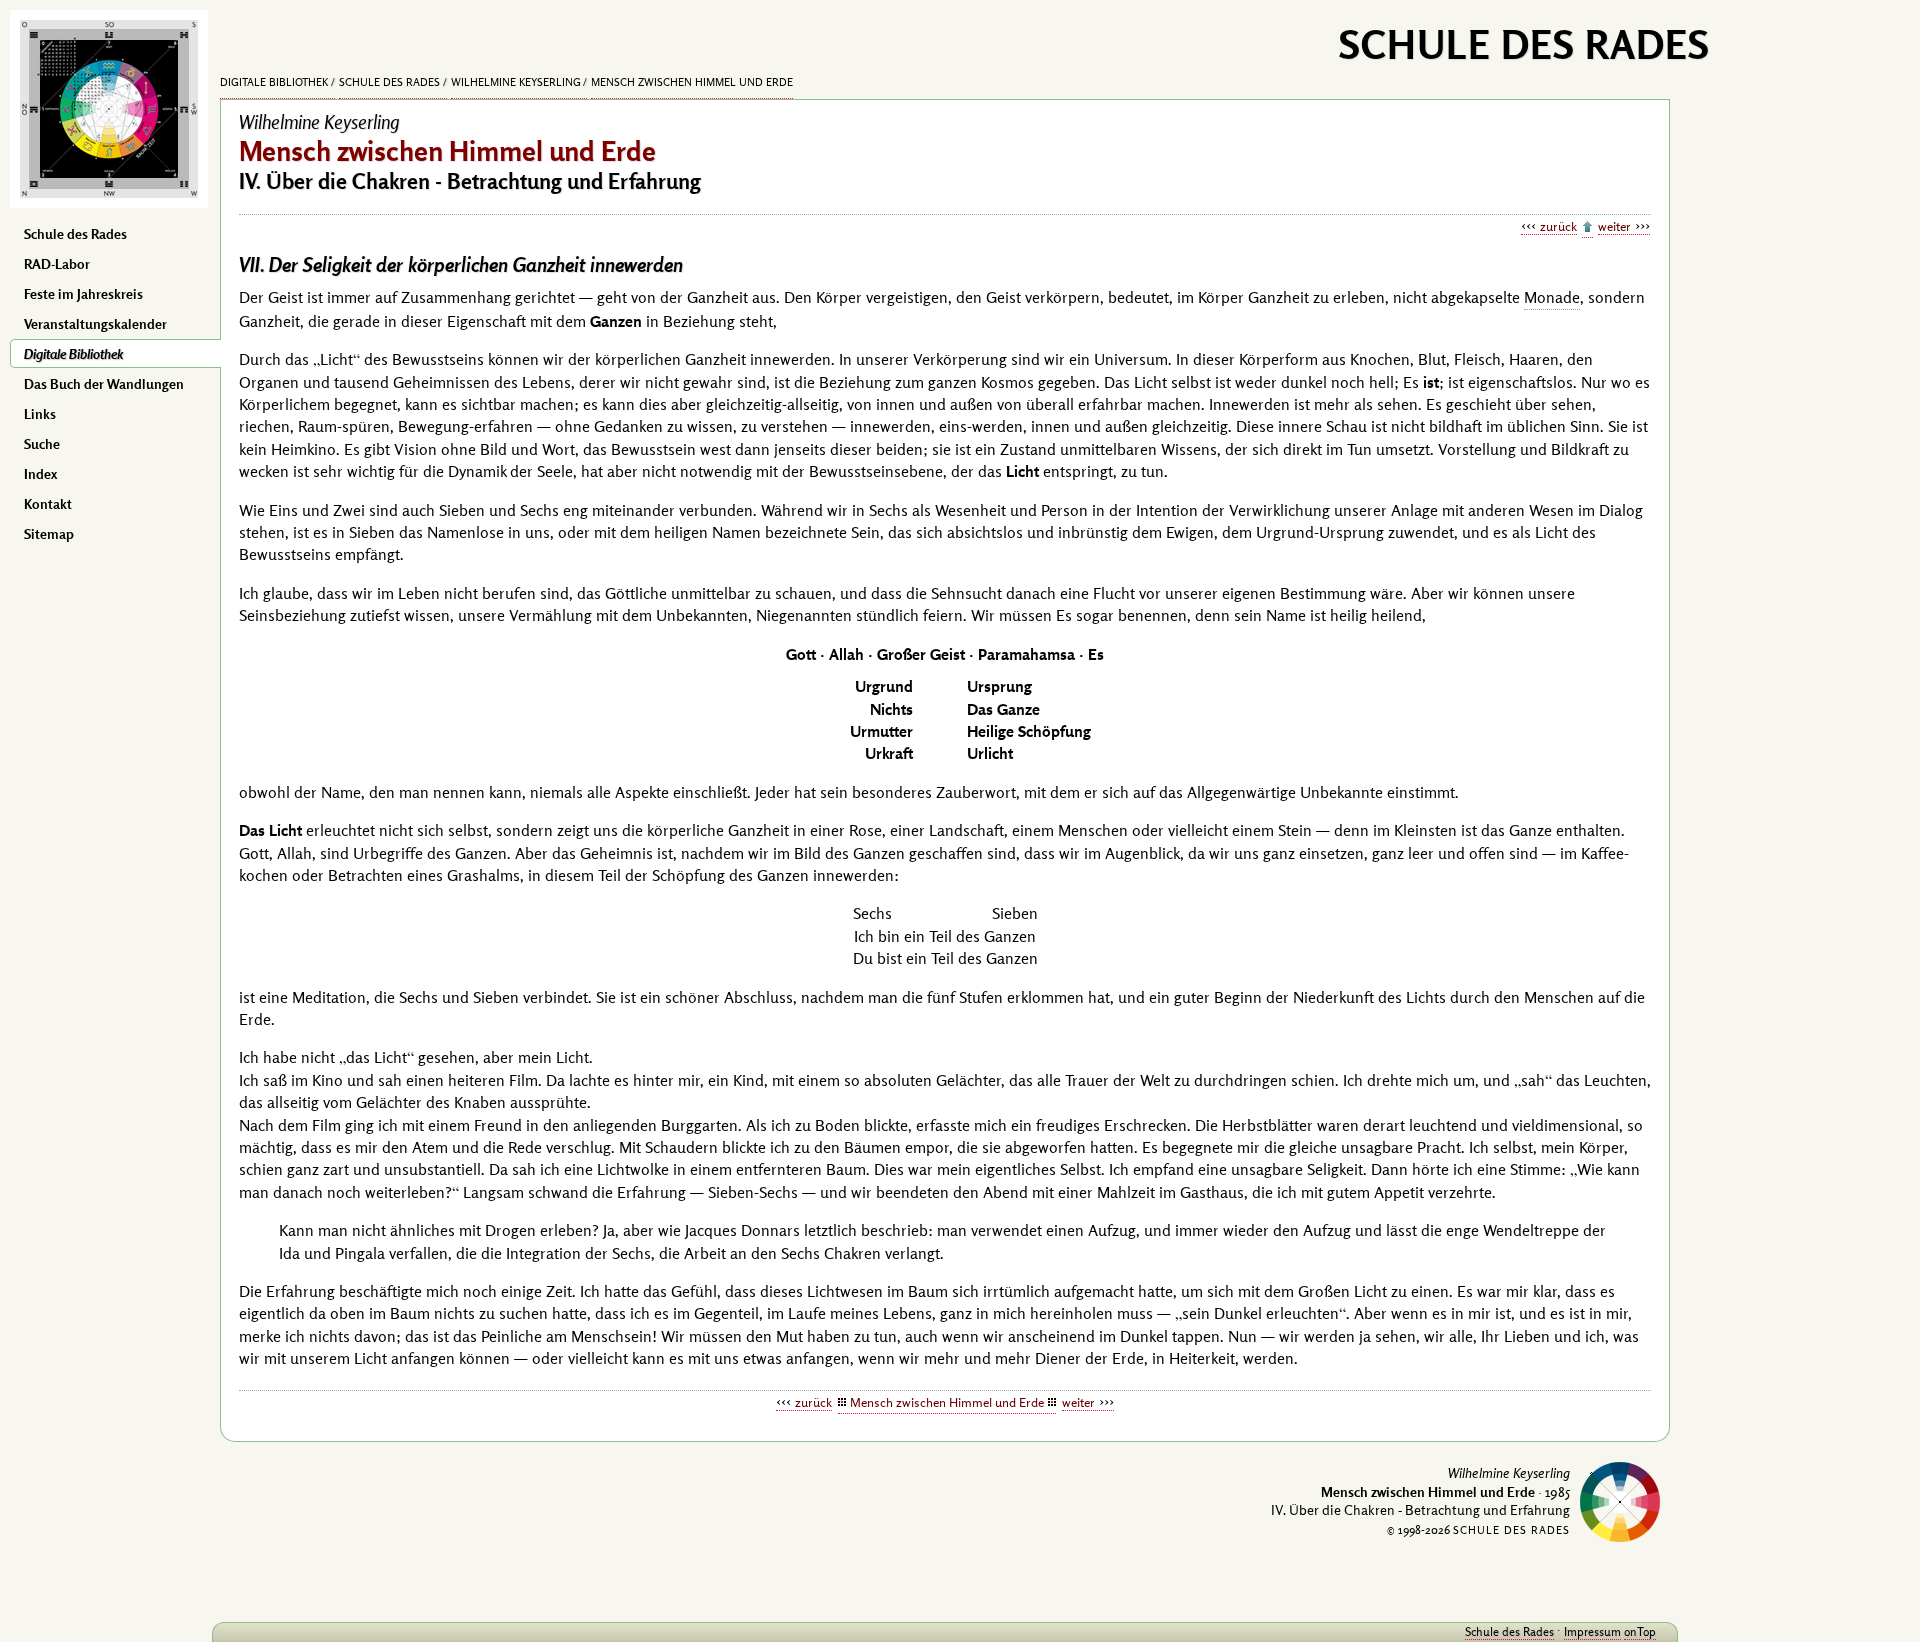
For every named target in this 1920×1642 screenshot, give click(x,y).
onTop (1640, 1631)
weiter (1614, 226)
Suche (42, 444)
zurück (1558, 226)
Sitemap (49, 534)
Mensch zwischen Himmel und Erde (692, 82)
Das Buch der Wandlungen (104, 384)
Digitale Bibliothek (73, 354)
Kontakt (48, 504)
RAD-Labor (57, 264)
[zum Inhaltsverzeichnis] (1587, 228)
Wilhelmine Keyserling (516, 82)
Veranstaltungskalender (95, 324)
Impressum (1592, 1631)
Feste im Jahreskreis (83, 294)
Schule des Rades (75, 234)
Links (40, 414)
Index (40, 474)
